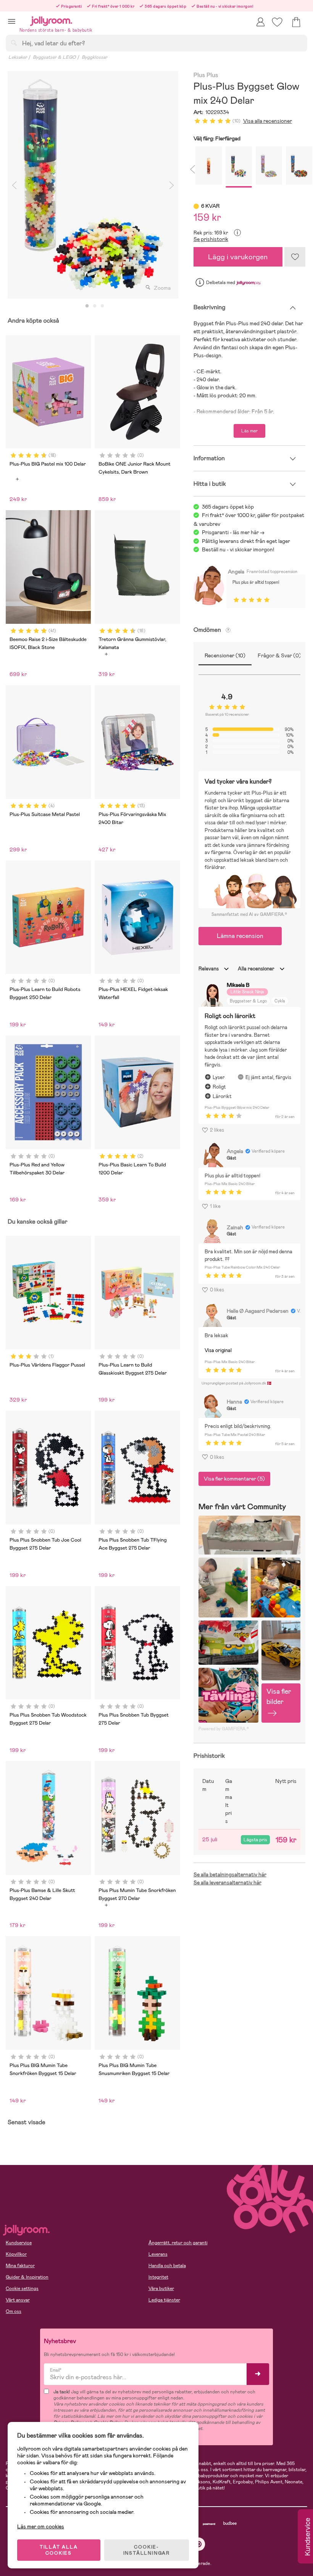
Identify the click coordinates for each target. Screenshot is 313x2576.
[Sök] (14, 43)
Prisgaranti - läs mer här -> (233, 532)
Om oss (14, 2311)
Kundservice (19, 2243)
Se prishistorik (211, 239)
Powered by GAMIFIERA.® (224, 1729)
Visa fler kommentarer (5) (234, 1479)
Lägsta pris (255, 1840)
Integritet (158, 2277)
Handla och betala (167, 2266)
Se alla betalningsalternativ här (230, 1874)
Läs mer (249, 431)
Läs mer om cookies (41, 2526)
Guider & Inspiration (27, 2277)
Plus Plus (206, 75)
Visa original (218, 1350)
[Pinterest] (199, 2544)
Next (172, 185)
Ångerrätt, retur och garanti (178, 2243)
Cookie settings (22, 2289)
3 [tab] (102, 306)
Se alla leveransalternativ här (227, 1882)
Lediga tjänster (164, 2300)
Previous (14, 185)
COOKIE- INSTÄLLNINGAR (147, 2550)
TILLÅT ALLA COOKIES (59, 2550)
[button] (12, 21)
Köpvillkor (16, 2254)
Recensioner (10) (225, 655)
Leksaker (18, 57)
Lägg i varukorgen (238, 257)
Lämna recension (240, 936)
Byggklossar (94, 57)
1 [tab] (87, 306)
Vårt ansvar (18, 2300)
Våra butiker (161, 2289)
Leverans (158, 2254)
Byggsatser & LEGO (54, 57)
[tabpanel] (93, 185)
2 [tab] (95, 306)
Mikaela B (238, 985)
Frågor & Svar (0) (279, 655)
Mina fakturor (20, 2266)
